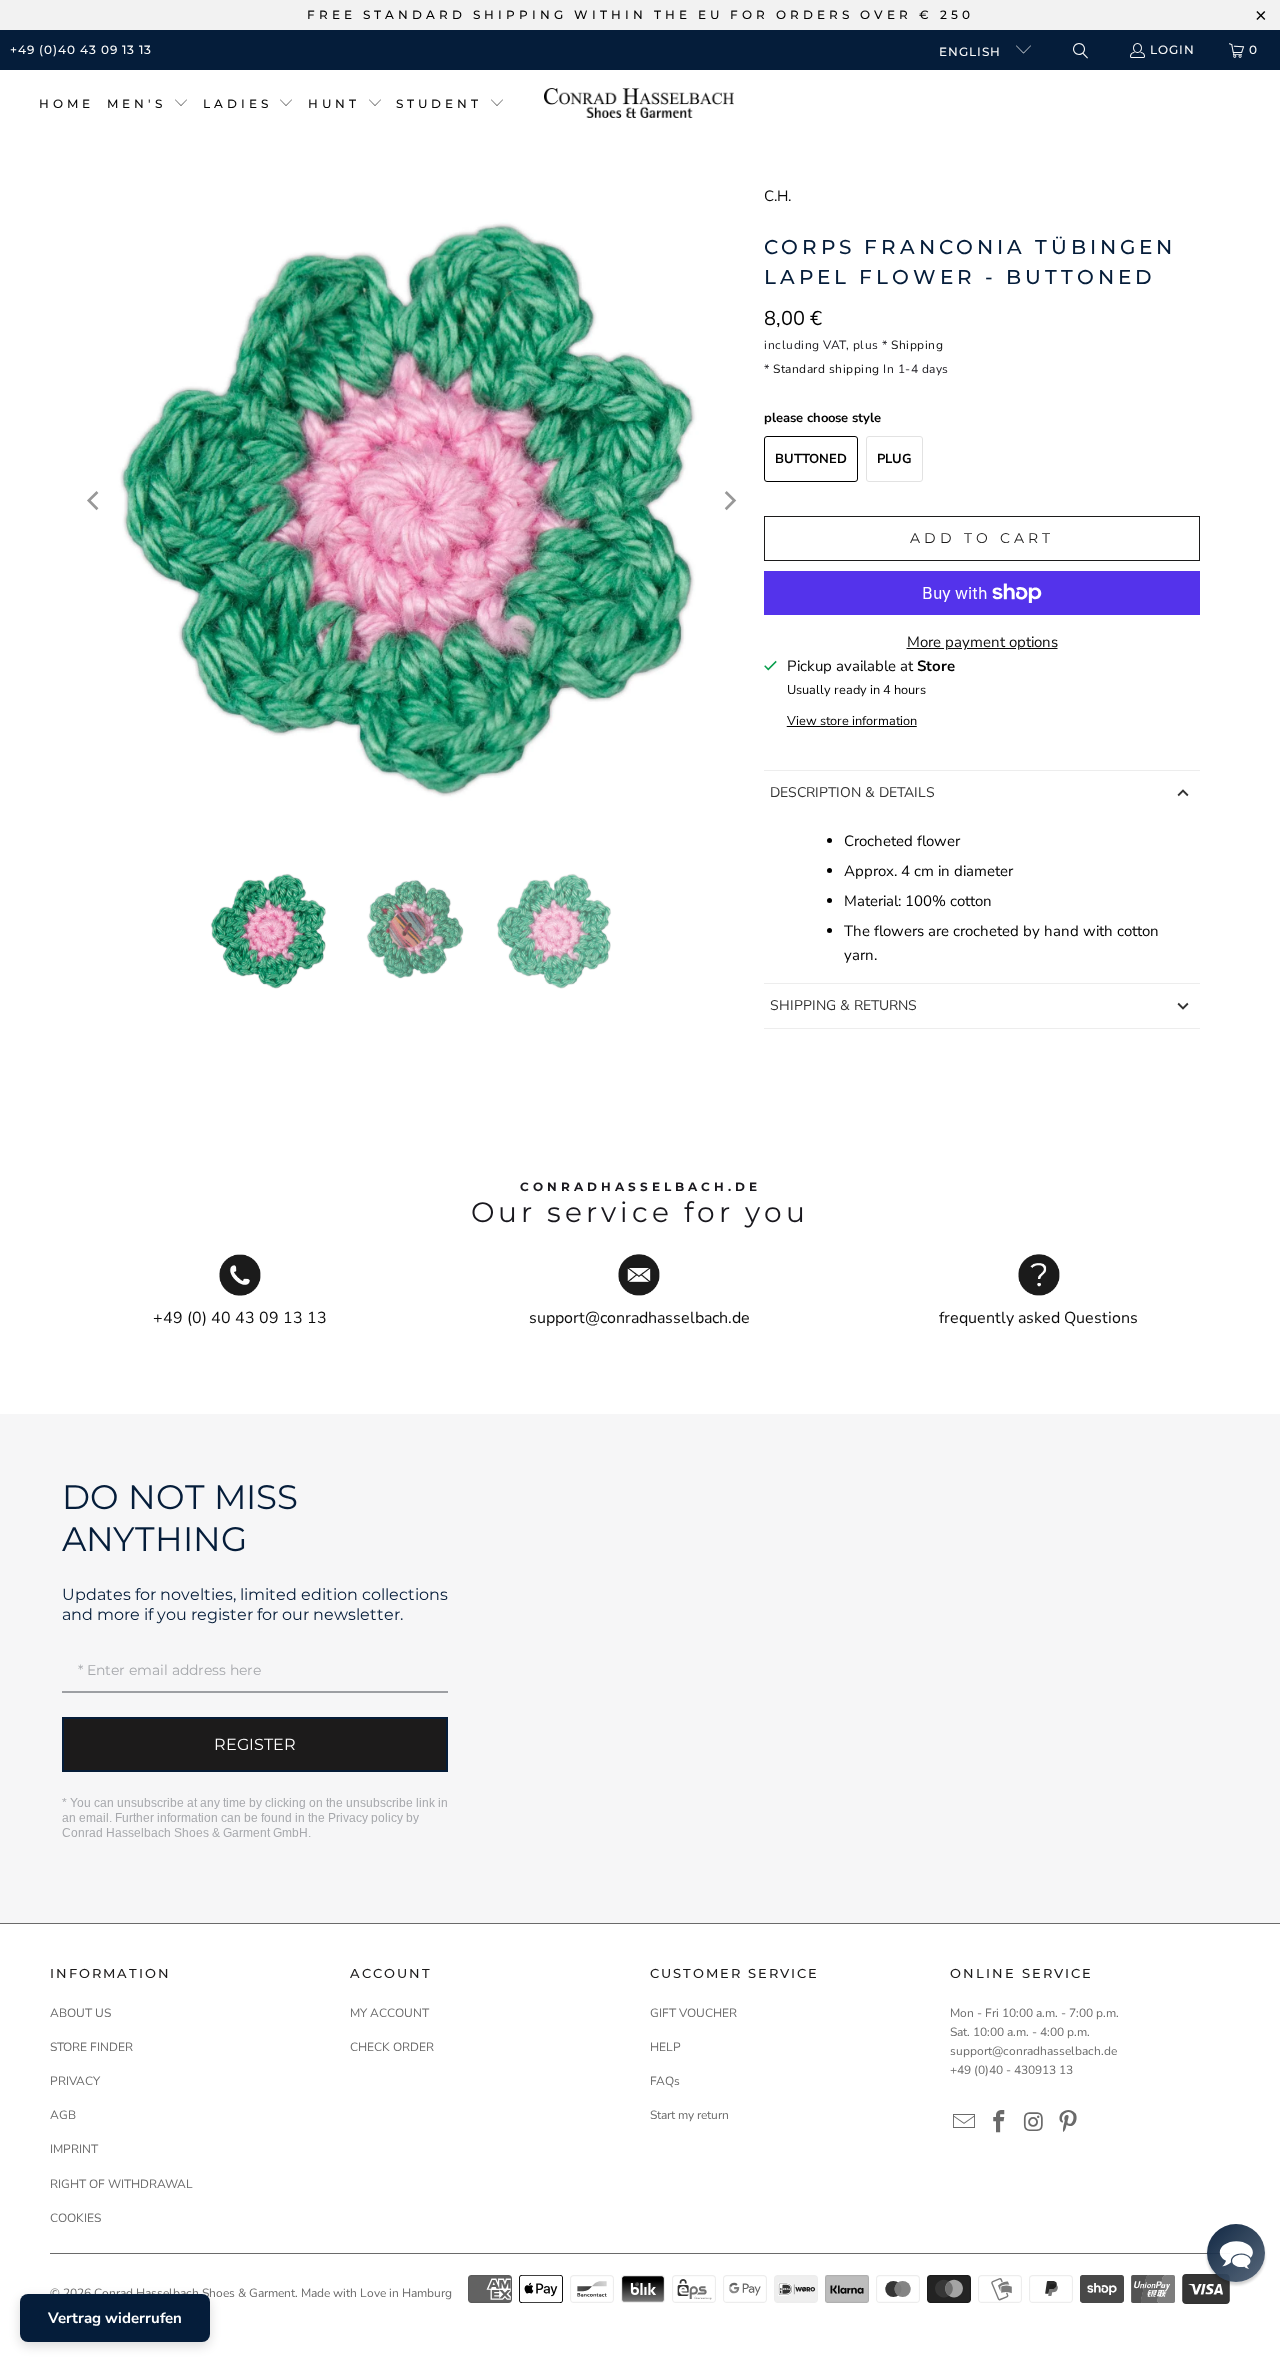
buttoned (811, 459)
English (972, 51)
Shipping (917, 345)
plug (894, 459)
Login (1172, 49)
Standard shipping (826, 369)
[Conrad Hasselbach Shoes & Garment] (639, 104)
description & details (852, 792)
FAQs (665, 2081)
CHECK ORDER (392, 2047)
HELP (665, 2047)
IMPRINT (74, 2149)
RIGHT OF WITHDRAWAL (121, 2184)
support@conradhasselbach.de (1033, 2051)
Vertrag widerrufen (115, 2318)
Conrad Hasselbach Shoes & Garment (194, 2293)
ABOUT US (80, 2013)
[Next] (729, 501)
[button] (148, 104)
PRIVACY (75, 2081)
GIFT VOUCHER (693, 2013)
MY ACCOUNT (389, 2013)
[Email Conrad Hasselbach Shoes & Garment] (965, 2123)
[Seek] (1079, 50)
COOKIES (75, 2218)
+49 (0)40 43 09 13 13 (81, 49)
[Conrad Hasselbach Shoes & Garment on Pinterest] (1069, 2123)
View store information (852, 721)
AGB (63, 2115)
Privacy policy (365, 1818)
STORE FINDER (91, 2047)
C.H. (777, 196)
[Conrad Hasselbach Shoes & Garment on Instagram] (1034, 2123)
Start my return (689, 2115)
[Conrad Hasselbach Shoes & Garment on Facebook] (1000, 2123)
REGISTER (255, 1744)
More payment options (982, 642)
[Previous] (95, 501)
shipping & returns (843, 1005)
